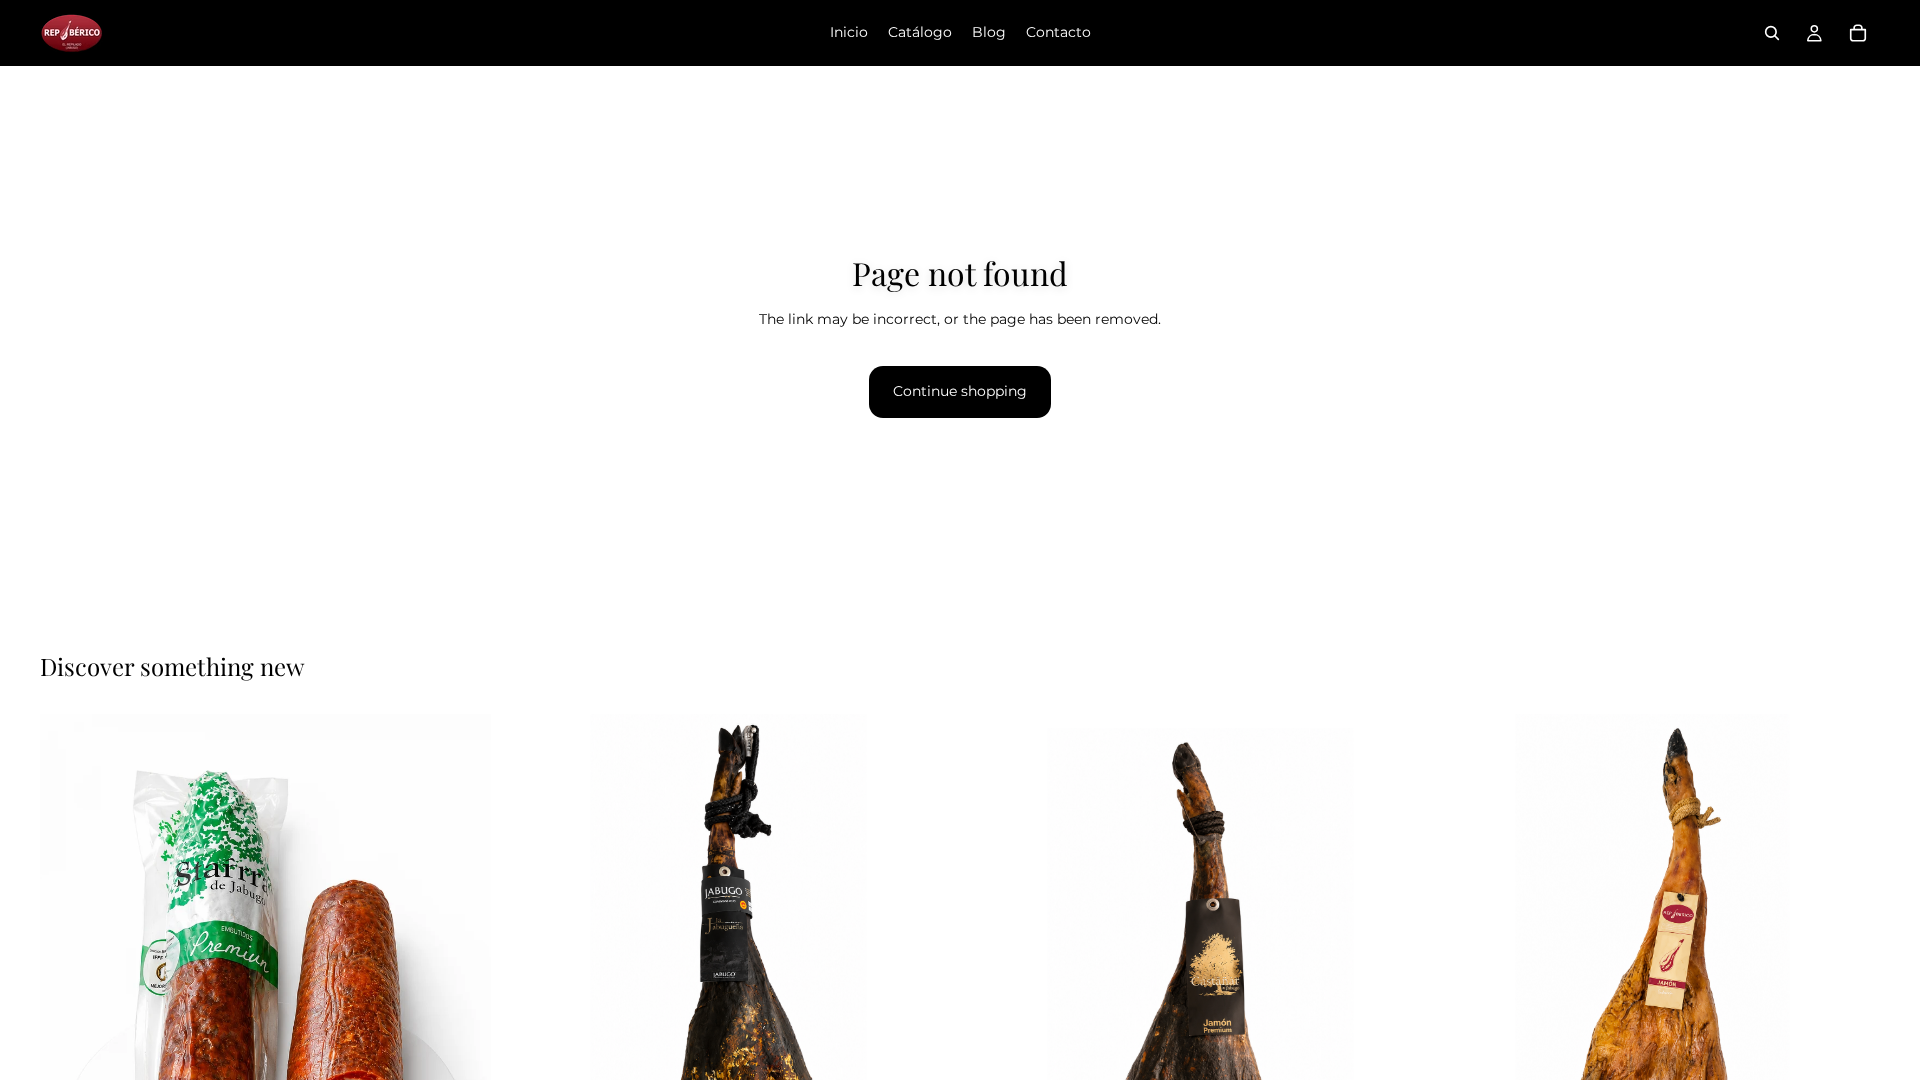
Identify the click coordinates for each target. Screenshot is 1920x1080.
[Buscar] (1772, 33)
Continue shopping (960, 391)
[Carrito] (1858, 33)
